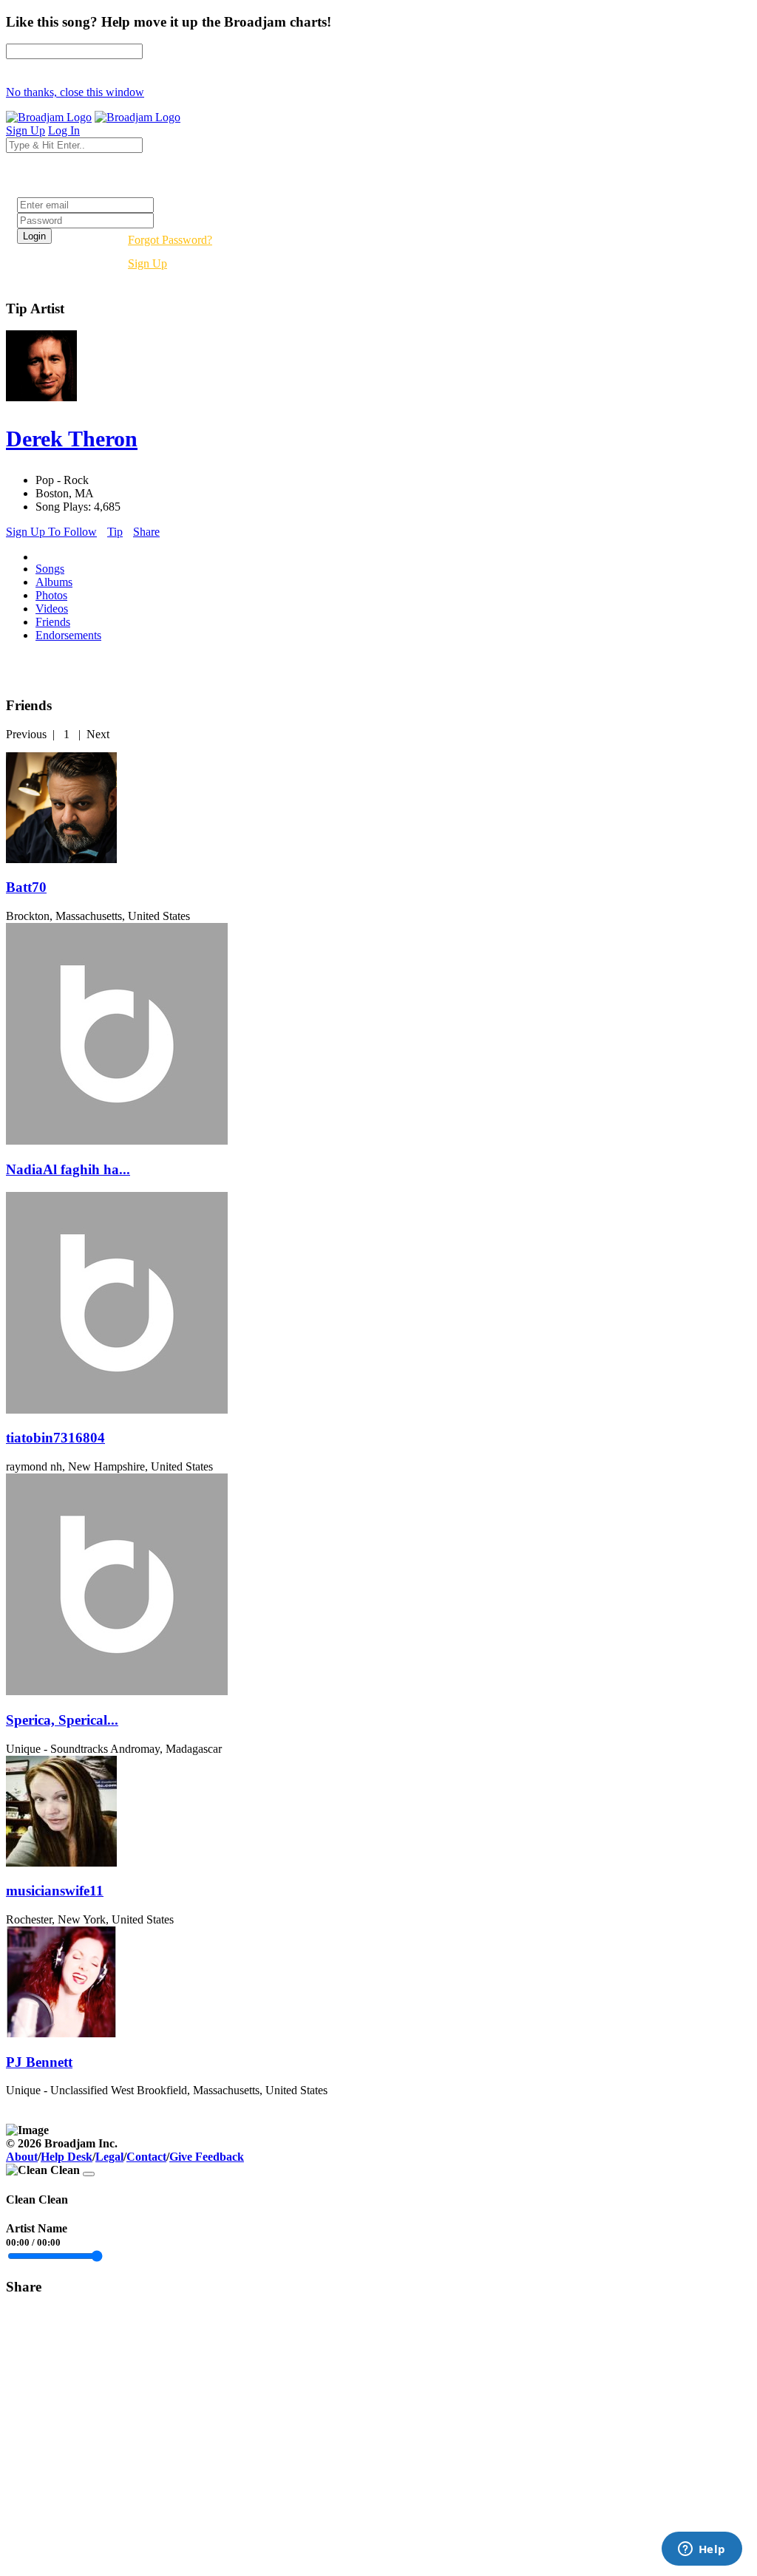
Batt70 (26, 887)
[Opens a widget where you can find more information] (702, 2550)
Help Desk (67, 2157)
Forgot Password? (170, 240)
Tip (115, 532)
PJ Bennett (39, 2062)
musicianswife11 (55, 1891)
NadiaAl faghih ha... (68, 1169)
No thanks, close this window (75, 92)
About (22, 2157)
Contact (146, 2157)
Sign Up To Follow (51, 532)
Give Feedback (207, 2157)
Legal (109, 2157)
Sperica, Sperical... (62, 1720)
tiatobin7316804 (55, 1438)
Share (146, 532)
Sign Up (147, 263)
